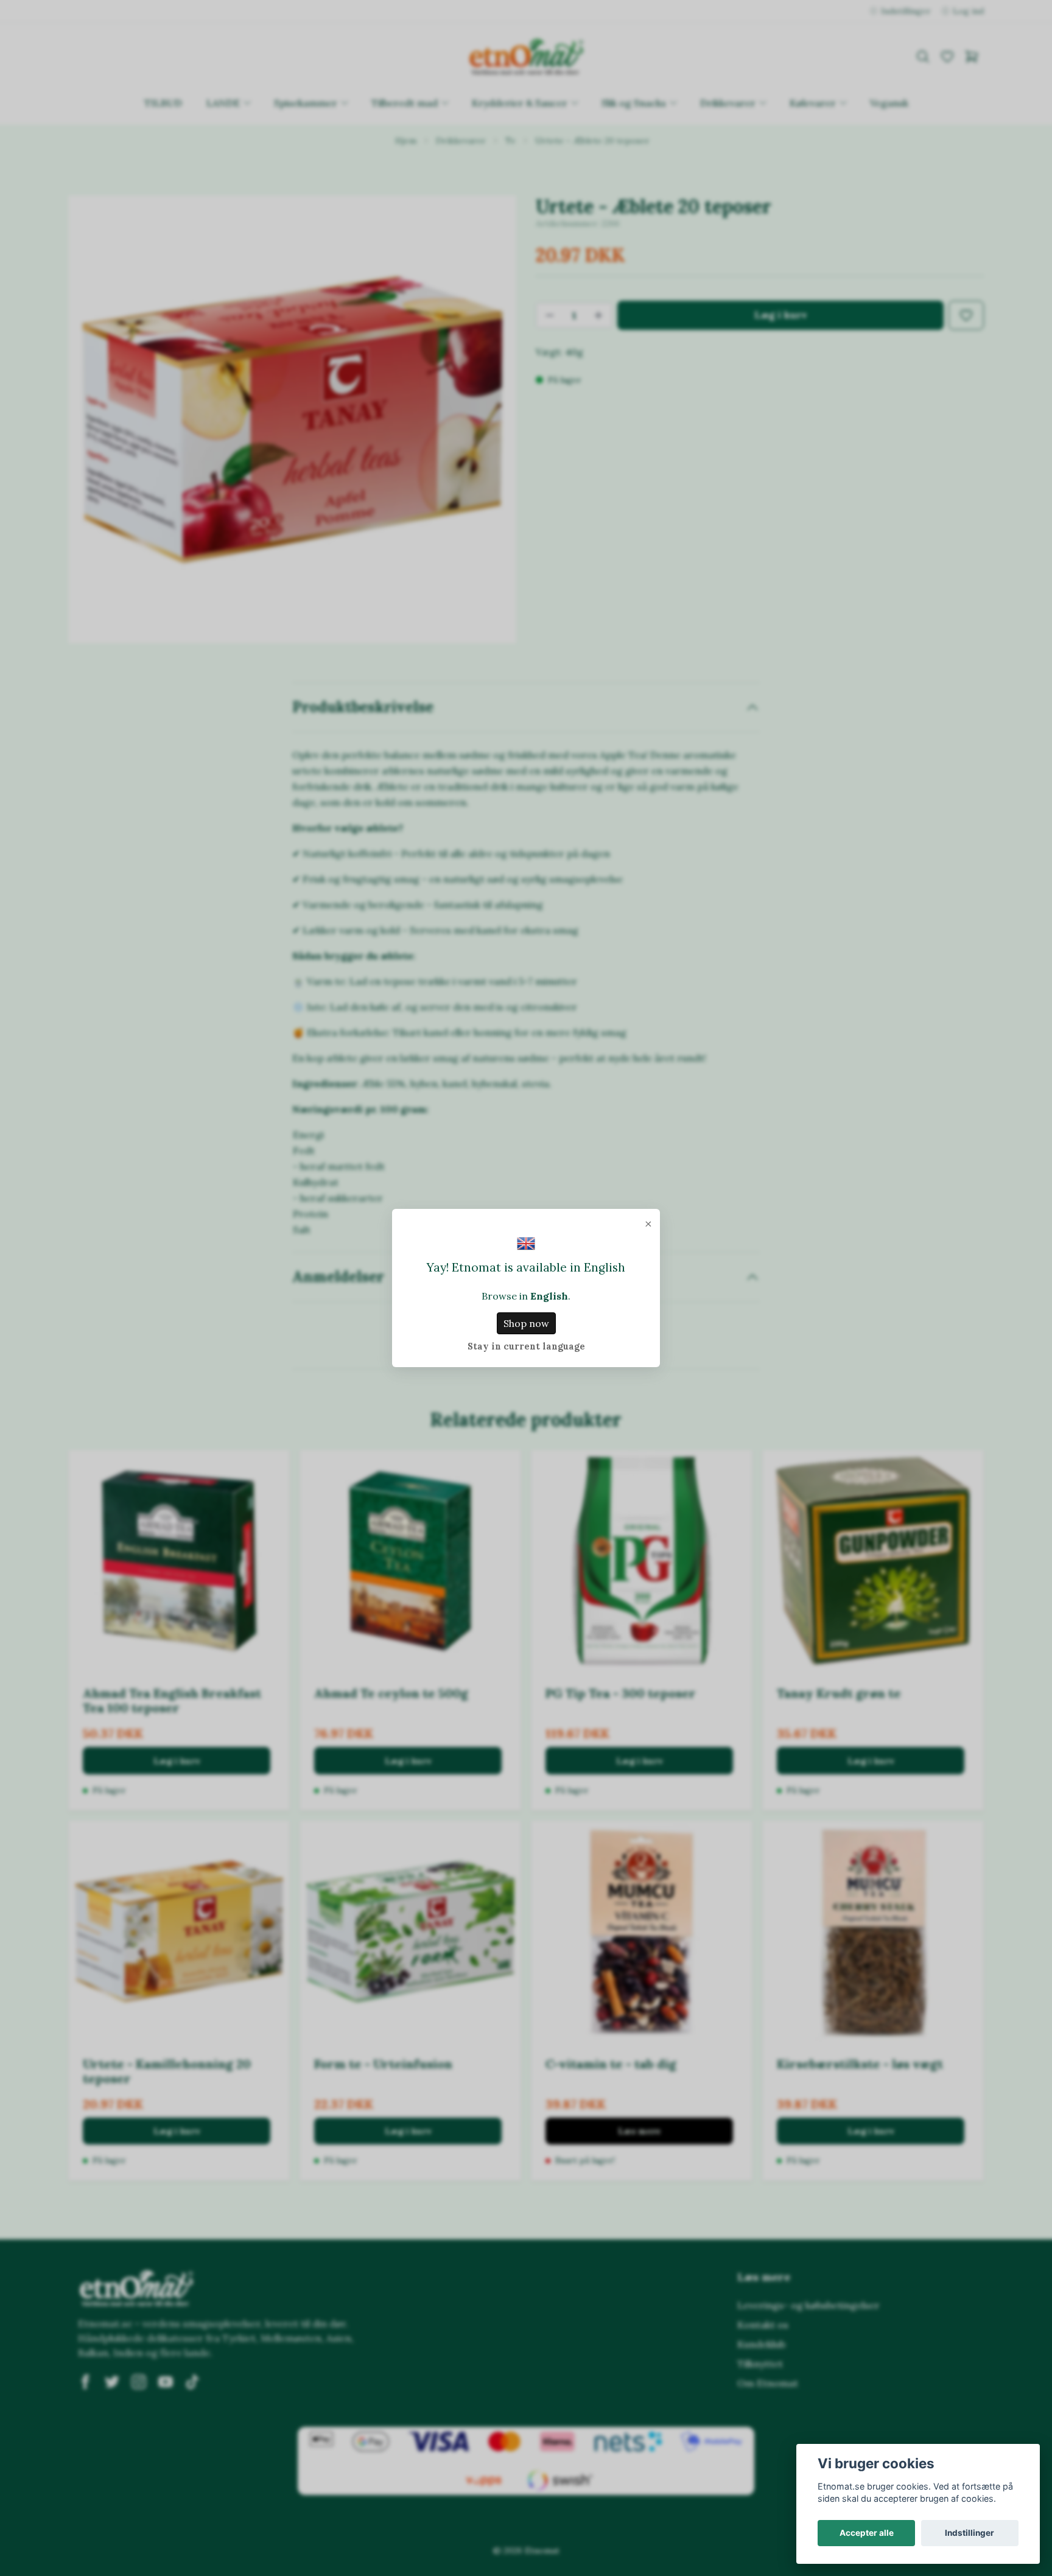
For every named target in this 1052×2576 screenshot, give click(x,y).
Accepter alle (867, 2533)
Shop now (526, 1323)
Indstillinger (970, 2533)
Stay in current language (526, 1346)
